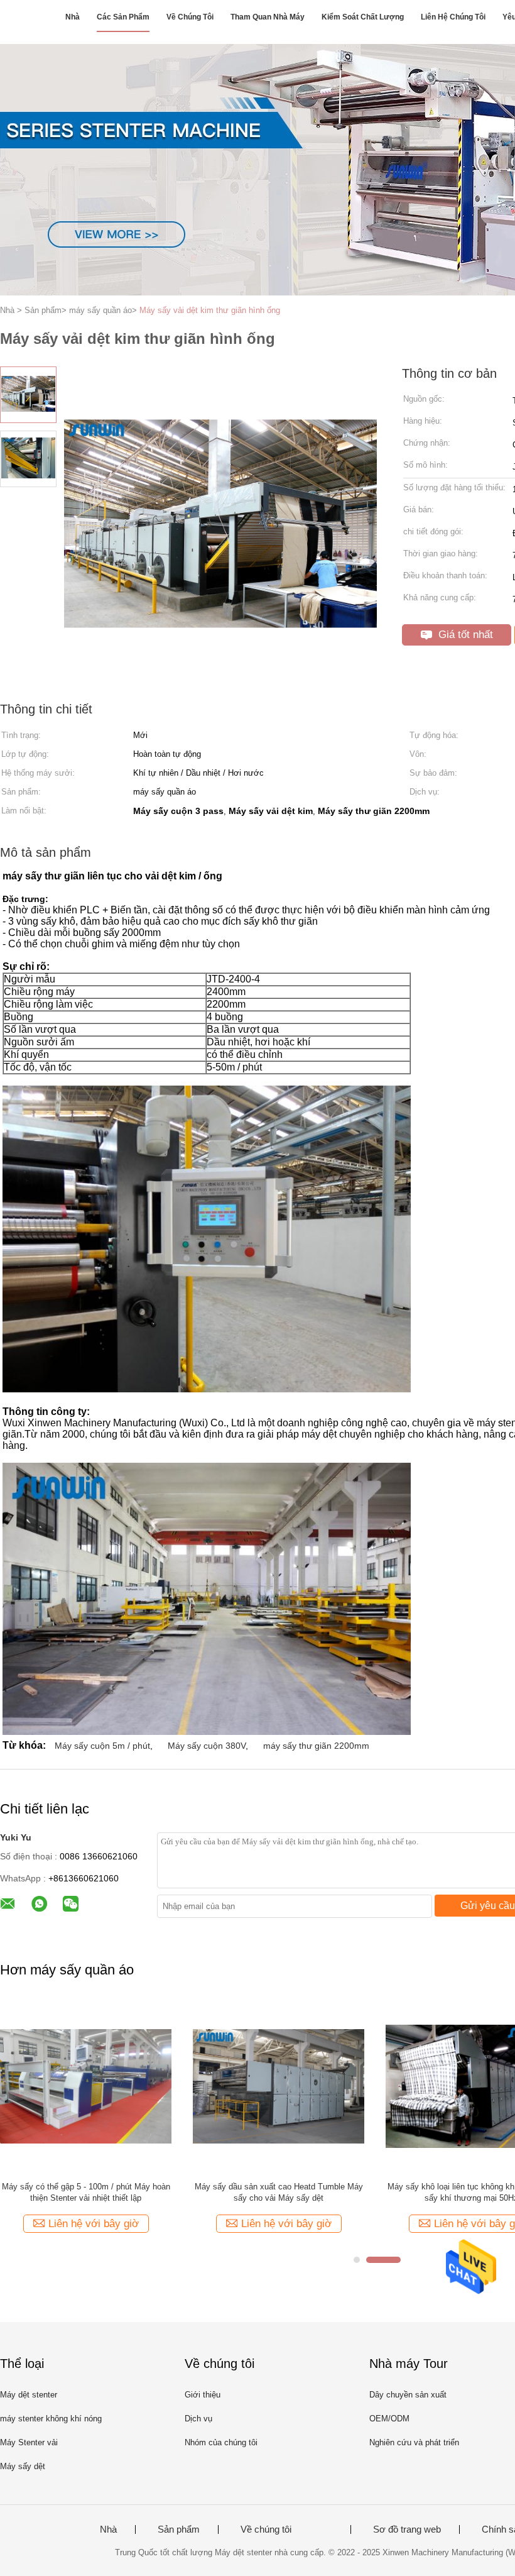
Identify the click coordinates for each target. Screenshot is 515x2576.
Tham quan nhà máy (268, 17)
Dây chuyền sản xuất (408, 2395)
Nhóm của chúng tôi (221, 2442)
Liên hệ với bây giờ (94, 2224)
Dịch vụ (198, 2419)
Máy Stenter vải (29, 2442)
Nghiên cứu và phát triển (414, 2442)
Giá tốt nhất (464, 635)
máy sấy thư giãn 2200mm (316, 1746)
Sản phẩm (179, 2529)
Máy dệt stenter (29, 2395)
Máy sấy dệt (23, 2466)
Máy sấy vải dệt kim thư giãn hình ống (210, 310)
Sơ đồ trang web (407, 2529)
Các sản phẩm (123, 17)
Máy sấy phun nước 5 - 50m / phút (279, 2187)
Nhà (73, 17)
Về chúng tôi (190, 17)
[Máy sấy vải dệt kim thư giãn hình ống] (86, 2086)
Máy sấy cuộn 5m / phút (102, 1746)
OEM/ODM (389, 2419)
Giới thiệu (203, 2395)
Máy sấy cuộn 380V (207, 1746)
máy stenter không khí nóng (51, 2419)
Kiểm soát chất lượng (363, 17)
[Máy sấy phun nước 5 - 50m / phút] (279, 2086)
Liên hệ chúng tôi (453, 17)
